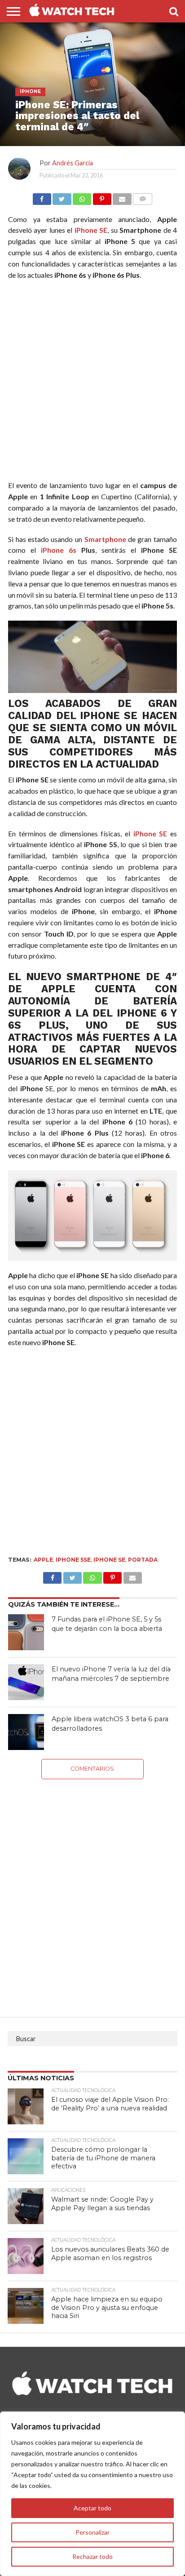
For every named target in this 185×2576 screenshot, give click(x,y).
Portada (143, 1560)
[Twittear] (62, 197)
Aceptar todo (92, 2508)
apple (43, 1560)
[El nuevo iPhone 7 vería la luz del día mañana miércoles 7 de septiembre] (26, 1682)
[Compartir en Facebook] (42, 197)
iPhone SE (91, 230)
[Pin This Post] (113, 1575)
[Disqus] (92, 1892)
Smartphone (105, 539)
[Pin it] (102, 197)
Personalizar (92, 2532)
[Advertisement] (92, 382)
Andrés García (73, 163)
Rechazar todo (92, 2556)
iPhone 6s (59, 550)
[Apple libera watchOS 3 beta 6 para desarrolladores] (26, 1732)
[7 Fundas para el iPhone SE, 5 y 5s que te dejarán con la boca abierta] (26, 1632)
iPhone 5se (73, 1560)
